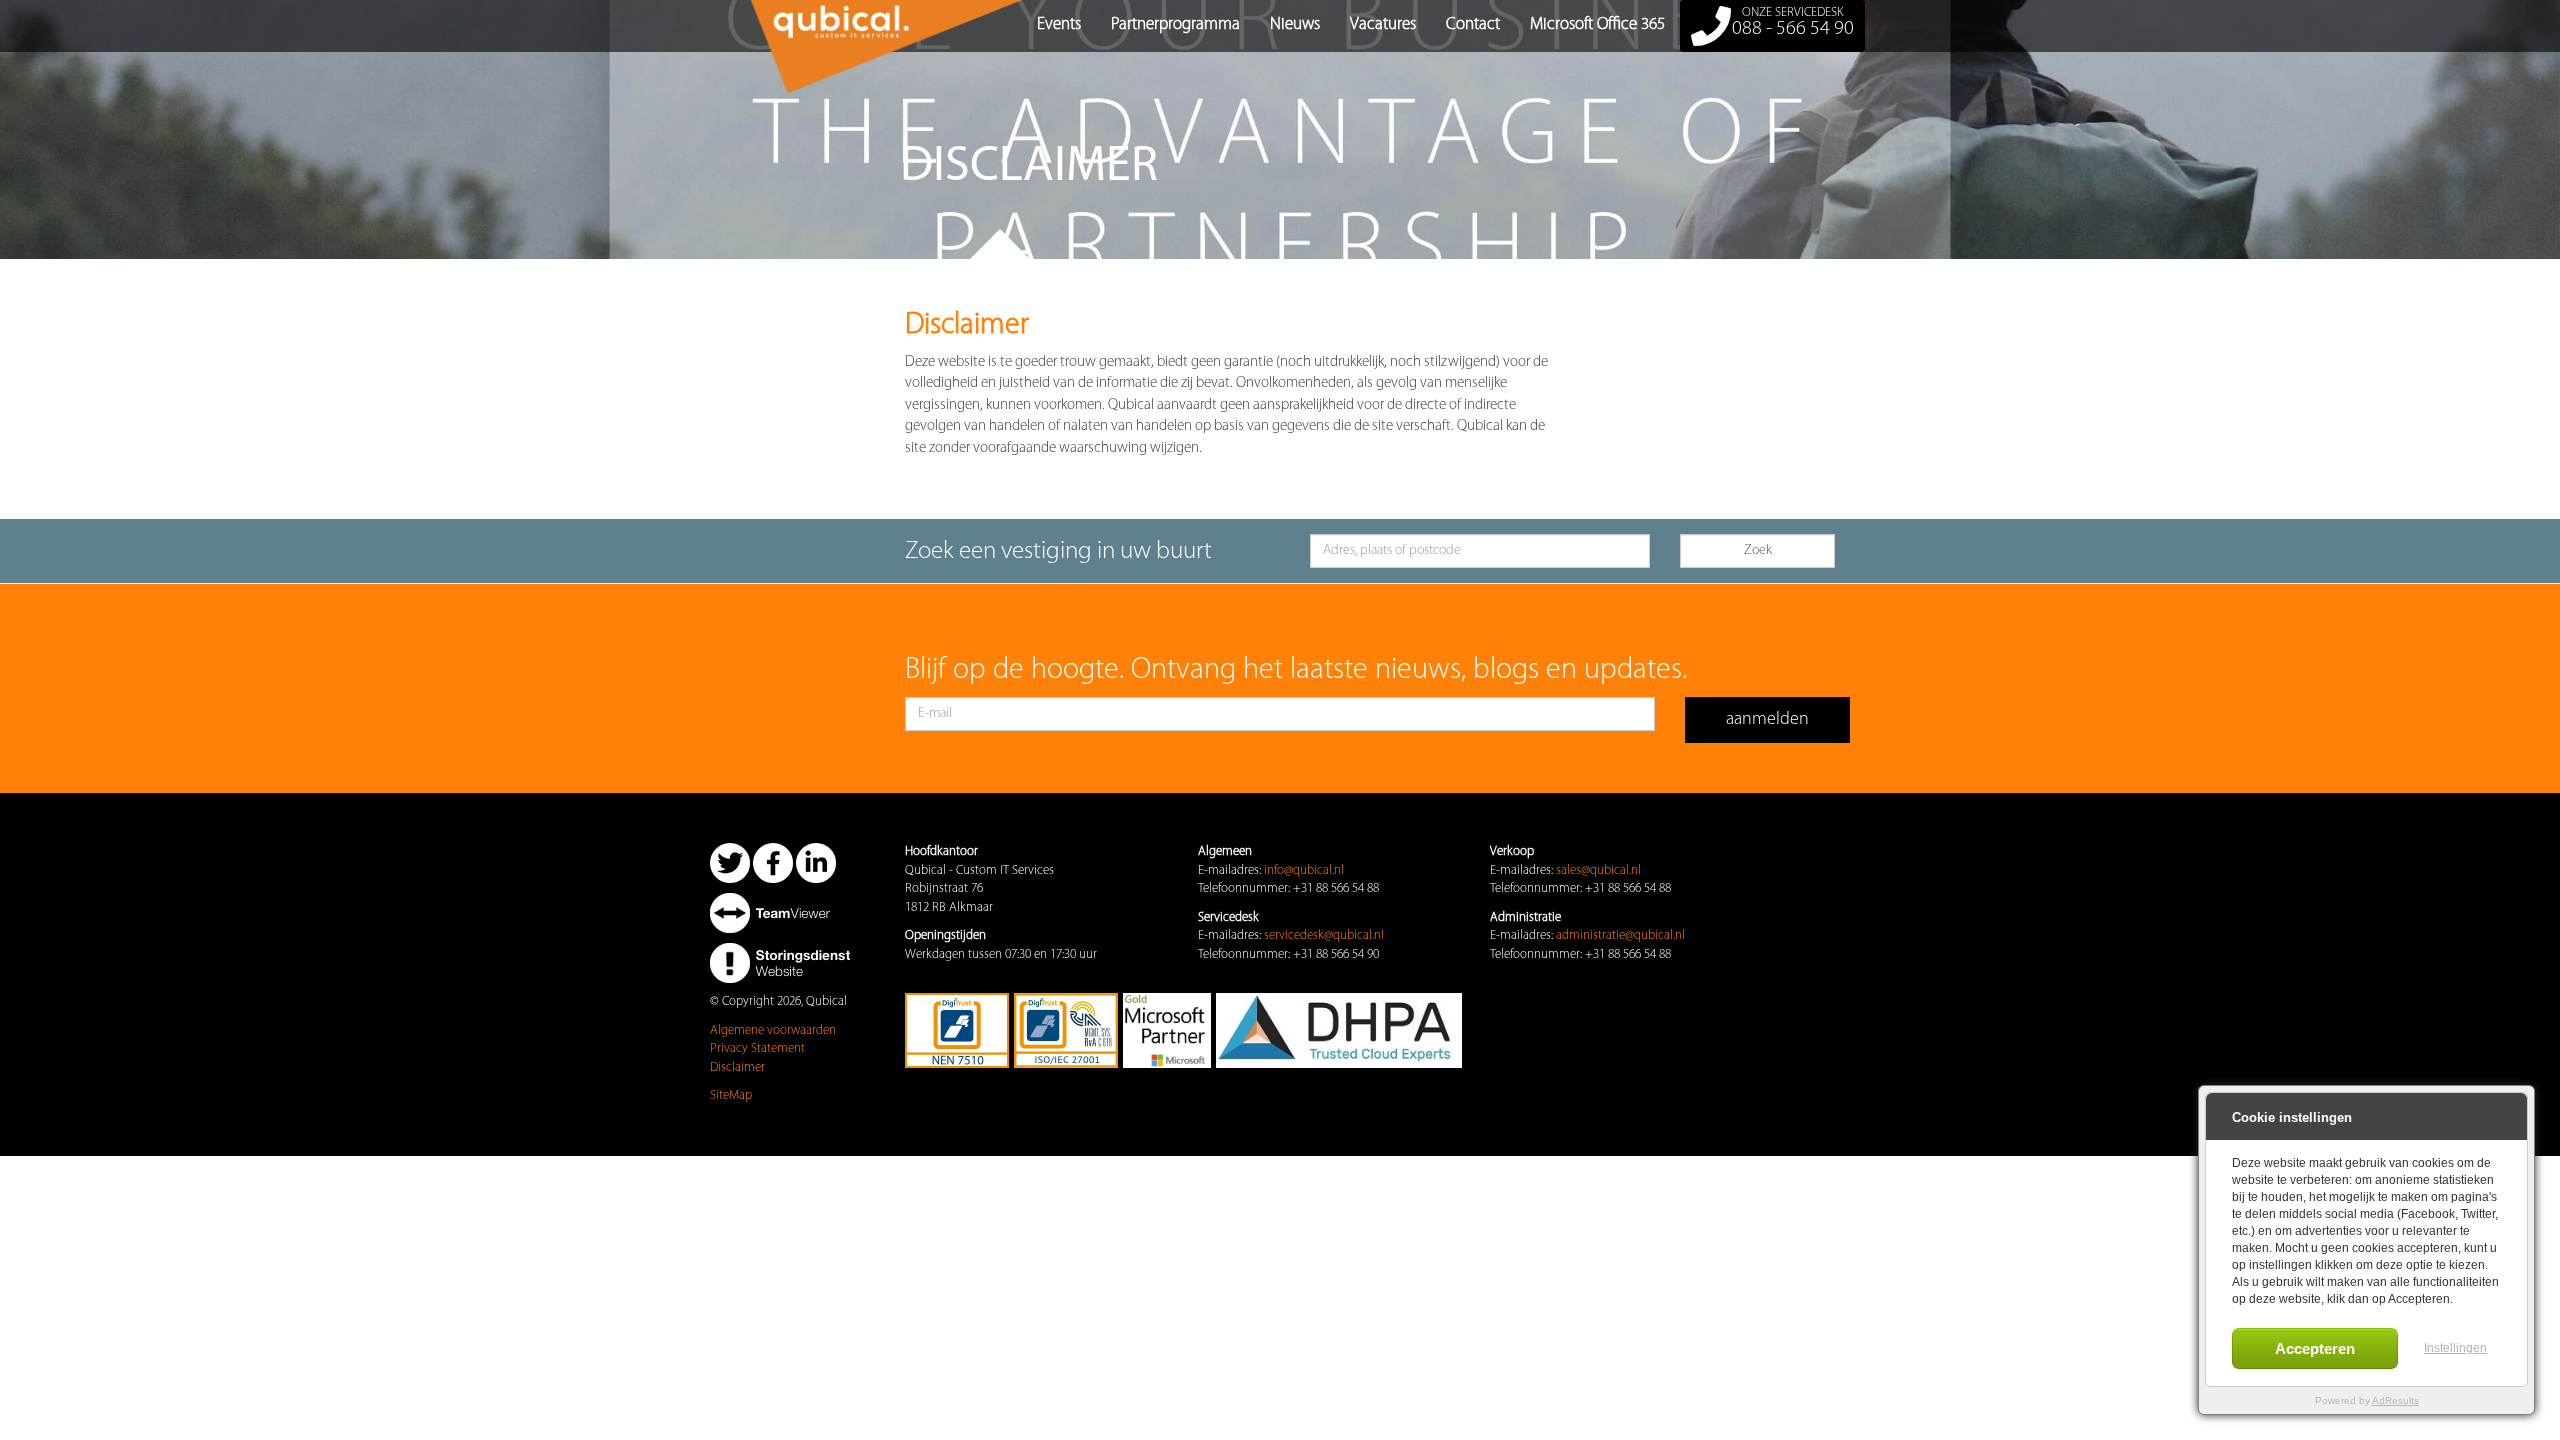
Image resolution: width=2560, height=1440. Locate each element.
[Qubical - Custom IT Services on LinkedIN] (816, 862)
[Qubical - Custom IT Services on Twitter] (730, 862)
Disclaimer (737, 1067)
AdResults (2395, 1400)
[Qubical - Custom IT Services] (725, 25)
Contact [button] (1473, 24)
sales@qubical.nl (1598, 870)
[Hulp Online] (780, 912)
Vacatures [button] (1383, 24)
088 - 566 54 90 (1793, 22)
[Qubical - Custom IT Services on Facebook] (773, 862)
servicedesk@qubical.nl (1324, 935)
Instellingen (2455, 1348)
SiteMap (731, 1095)
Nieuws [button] (1295, 24)
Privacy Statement (757, 1048)
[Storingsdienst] (780, 962)
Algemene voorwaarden (773, 1030)
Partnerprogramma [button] (1175, 24)
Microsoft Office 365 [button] (1597, 24)
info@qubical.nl (1304, 870)
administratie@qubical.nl (1620, 935)
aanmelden (1767, 720)
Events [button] (1059, 24)
